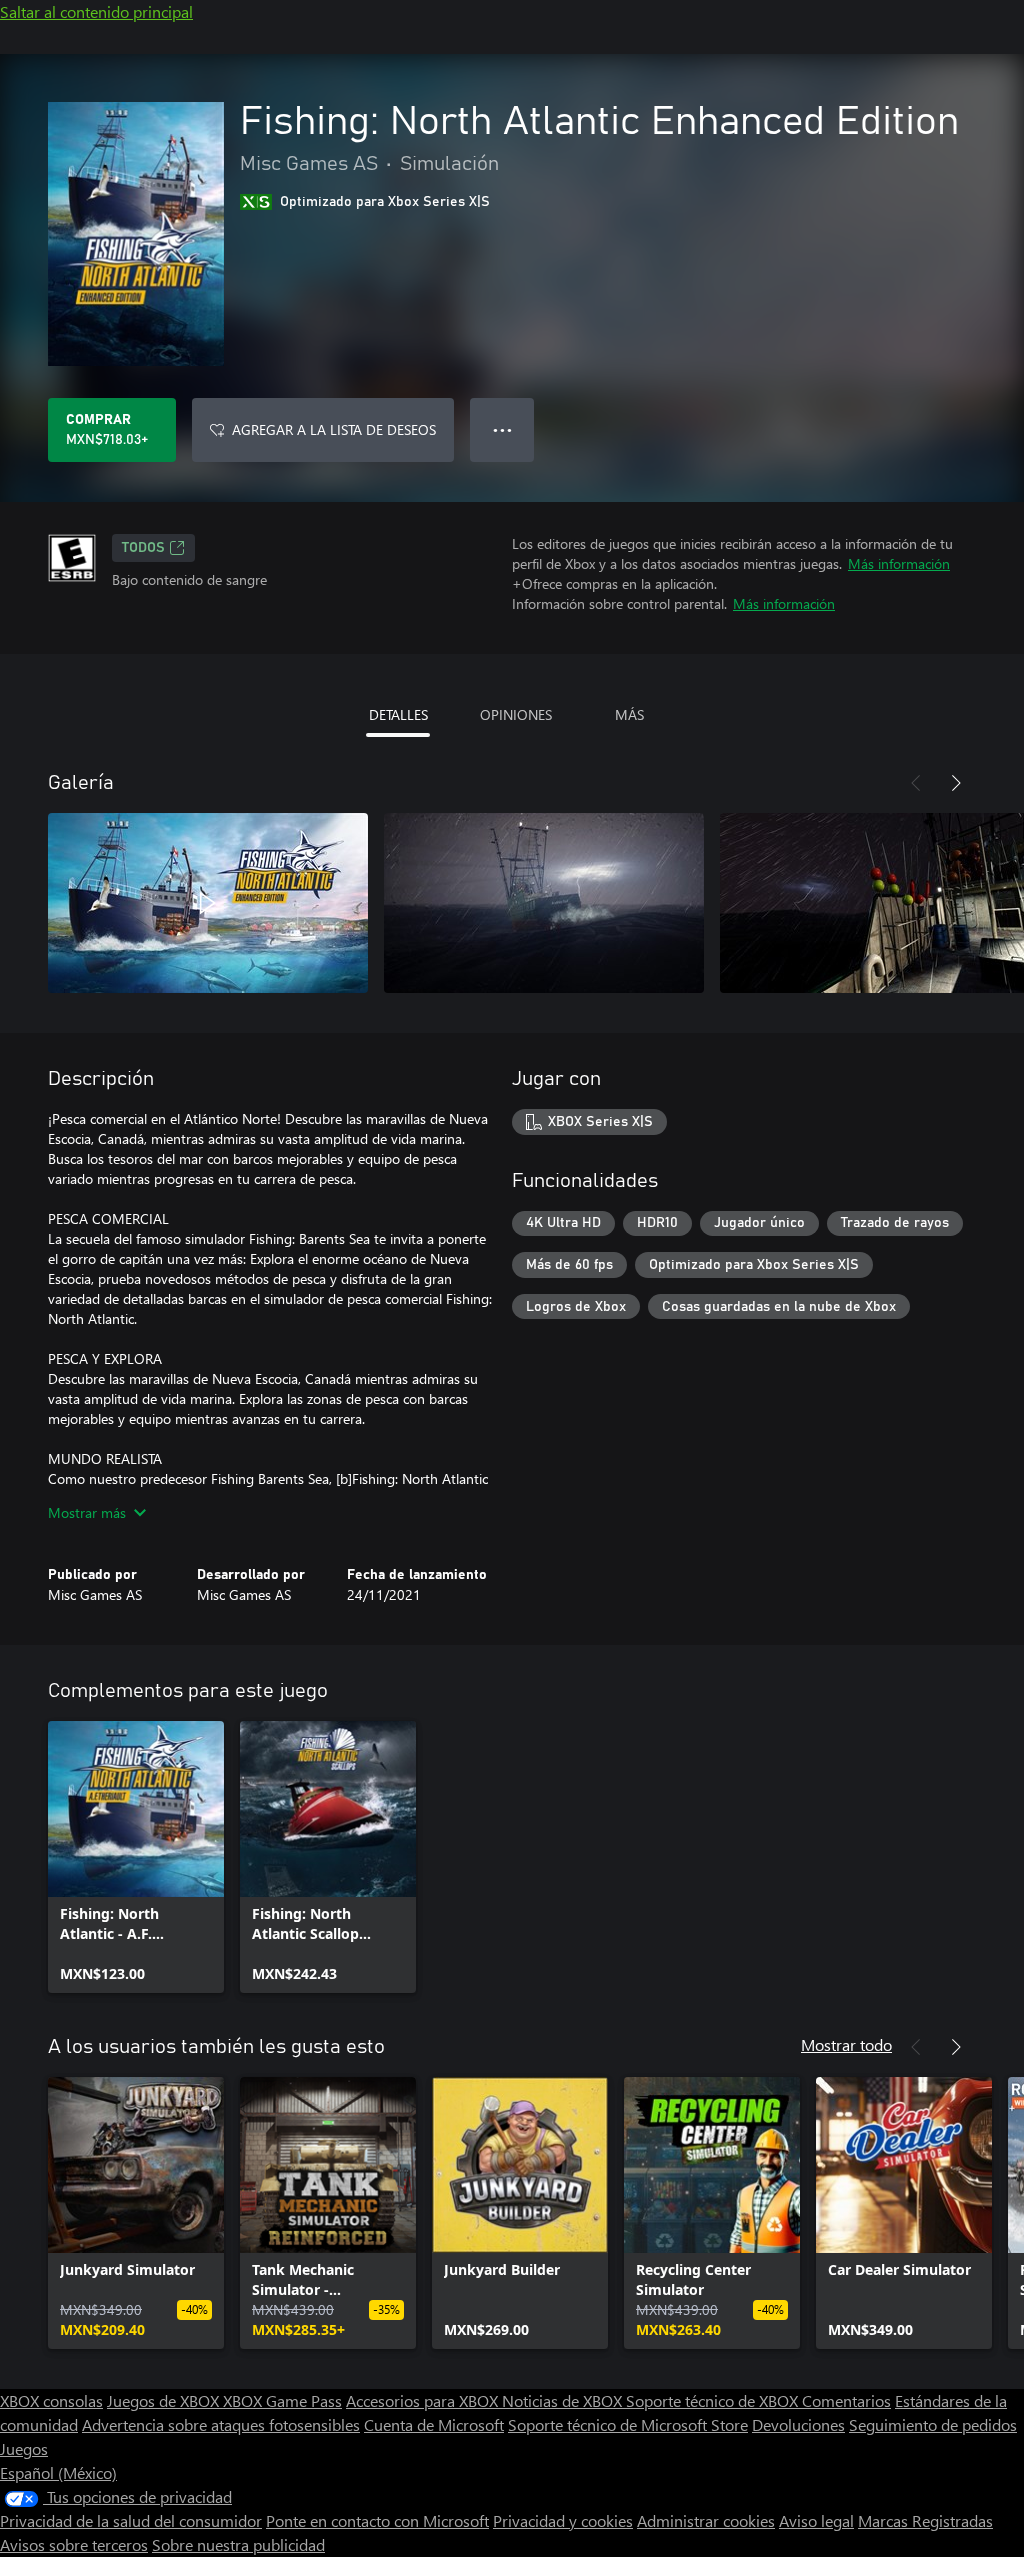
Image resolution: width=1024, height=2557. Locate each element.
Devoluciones (798, 2424)
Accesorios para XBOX (424, 2400)
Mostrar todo (846, 2044)
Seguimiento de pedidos (933, 2424)
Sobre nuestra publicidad (238, 2544)
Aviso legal (816, 2520)
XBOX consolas (51, 2400)
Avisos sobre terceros (74, 2544)
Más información (899, 563)
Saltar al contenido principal (96, 11)
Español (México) (58, 2472)
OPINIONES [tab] (516, 714)
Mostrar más (87, 1512)
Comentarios (846, 2400)
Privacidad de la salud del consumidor (131, 2520)
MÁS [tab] (629, 714)
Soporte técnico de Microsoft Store (628, 2424)
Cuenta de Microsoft (434, 2424)
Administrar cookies (706, 2520)
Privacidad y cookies (563, 2520)
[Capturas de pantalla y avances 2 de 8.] (544, 903)
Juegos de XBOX (165, 2400)
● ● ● (502, 429)
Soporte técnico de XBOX (714, 2400)
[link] (136, 1857)
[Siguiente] (956, 783)
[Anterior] (916, 783)
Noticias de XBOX (564, 2400)
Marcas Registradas (925, 2520)
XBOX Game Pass (282, 2400)
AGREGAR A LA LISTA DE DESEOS (334, 429)
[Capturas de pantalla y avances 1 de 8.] (208, 903)
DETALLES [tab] (398, 714)
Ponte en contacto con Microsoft (377, 2520)
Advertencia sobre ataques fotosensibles (221, 2424)
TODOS (143, 548)
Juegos (24, 2448)
